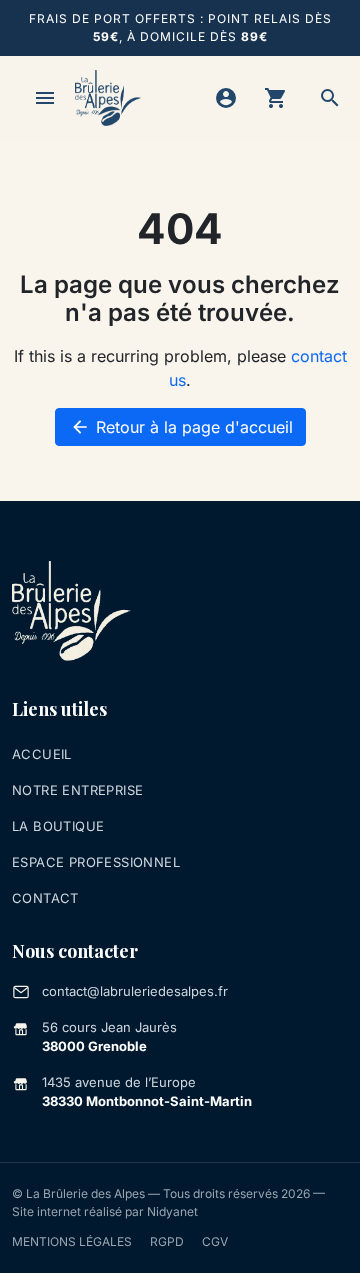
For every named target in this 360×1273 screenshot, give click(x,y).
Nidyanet (172, 1211)
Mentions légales (72, 1241)
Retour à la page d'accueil (181, 427)
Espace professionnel (96, 862)
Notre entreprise (77, 790)
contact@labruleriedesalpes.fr (135, 991)
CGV (215, 1241)
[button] (330, 98)
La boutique (58, 826)
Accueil (42, 754)
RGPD (167, 1241)
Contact (45, 898)
